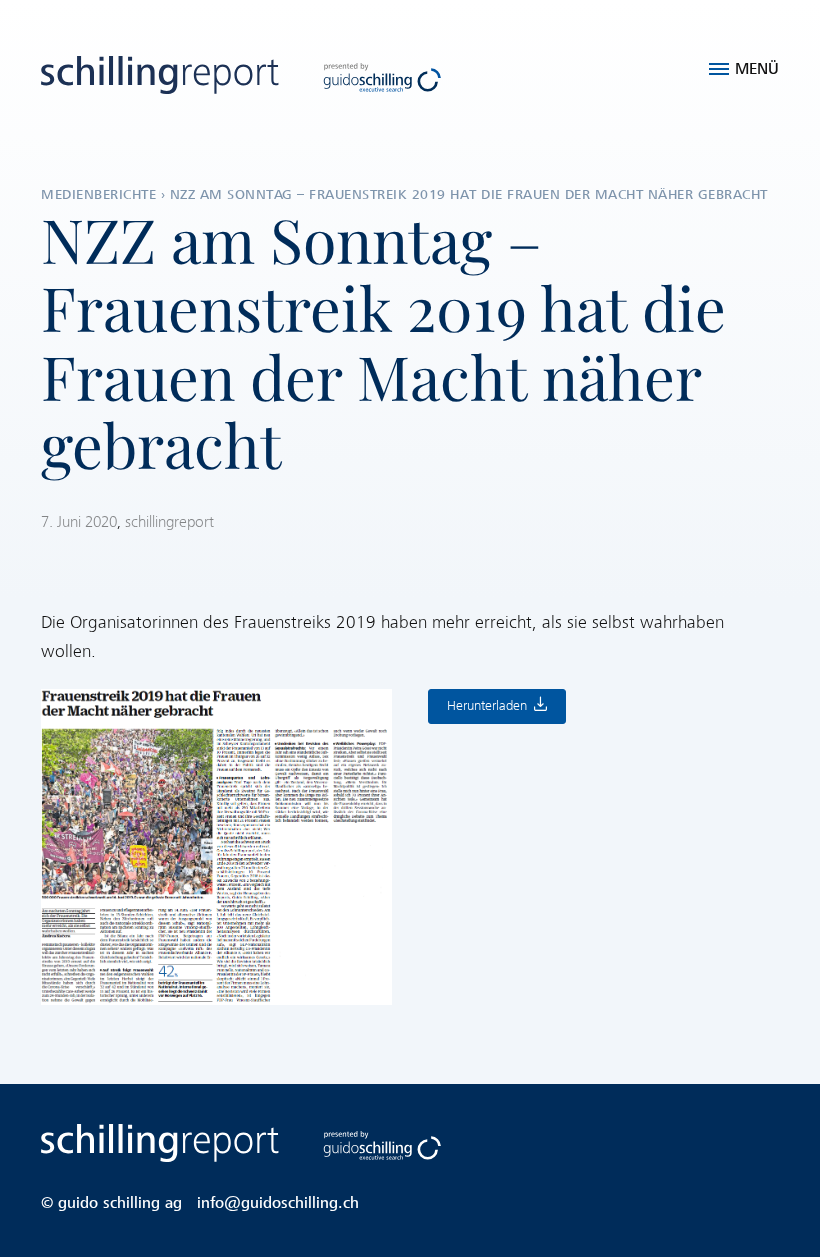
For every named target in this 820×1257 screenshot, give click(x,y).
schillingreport (169, 522)
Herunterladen (487, 705)
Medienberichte (98, 194)
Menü (757, 69)
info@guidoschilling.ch (278, 1203)
